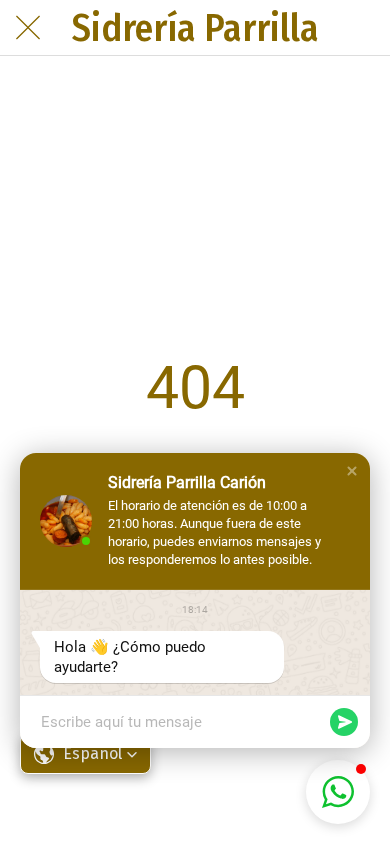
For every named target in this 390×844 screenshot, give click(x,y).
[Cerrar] (28, 28)
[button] (352, 471)
